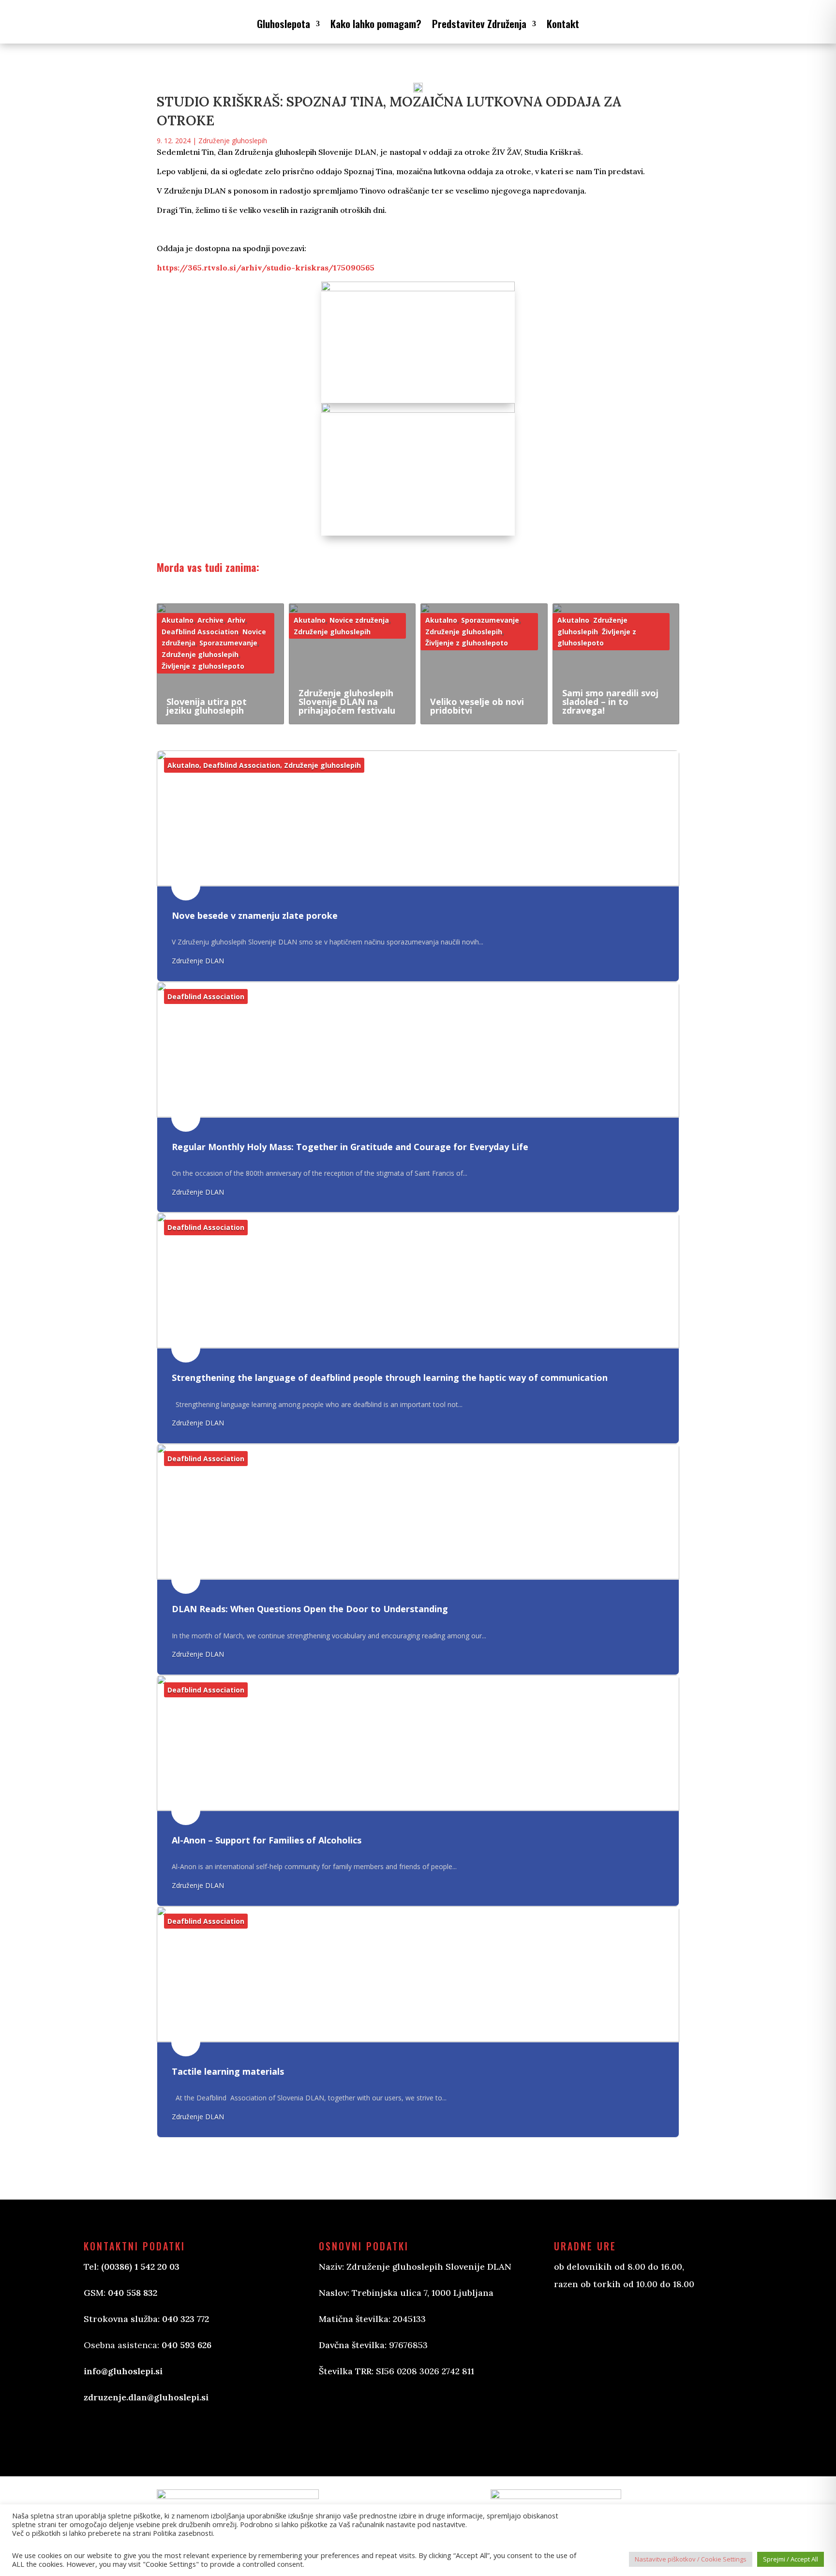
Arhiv (236, 620)
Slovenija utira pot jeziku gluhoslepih (207, 706)
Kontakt (563, 23)
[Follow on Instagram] (375, 2416)
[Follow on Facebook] (336, 2416)
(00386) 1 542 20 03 (140, 2267)
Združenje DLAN (198, 961)
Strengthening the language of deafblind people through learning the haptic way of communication (390, 1378)
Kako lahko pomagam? (376, 23)
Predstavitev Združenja (479, 23)
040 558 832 (133, 2293)
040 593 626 (187, 2345)
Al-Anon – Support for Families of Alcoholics (267, 1840)
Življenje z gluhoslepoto (203, 666)
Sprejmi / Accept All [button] (791, 2559)
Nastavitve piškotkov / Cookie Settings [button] (691, 2559)
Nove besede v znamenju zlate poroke (255, 915)
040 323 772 (186, 2319)
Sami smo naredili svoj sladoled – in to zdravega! (610, 702)
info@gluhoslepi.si (123, 2371)
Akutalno (178, 620)
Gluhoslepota (284, 23)
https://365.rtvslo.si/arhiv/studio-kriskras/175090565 (266, 268)
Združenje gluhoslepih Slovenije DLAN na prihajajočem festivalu (347, 702)
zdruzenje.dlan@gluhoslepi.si (146, 2397)
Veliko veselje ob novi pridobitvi (477, 706)
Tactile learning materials (228, 2071)
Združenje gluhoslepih (233, 141)
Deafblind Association (200, 632)
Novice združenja (359, 620)
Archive (210, 620)
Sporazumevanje (228, 643)
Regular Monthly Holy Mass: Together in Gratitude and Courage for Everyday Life (350, 1147)
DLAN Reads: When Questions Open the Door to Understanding (310, 1609)
